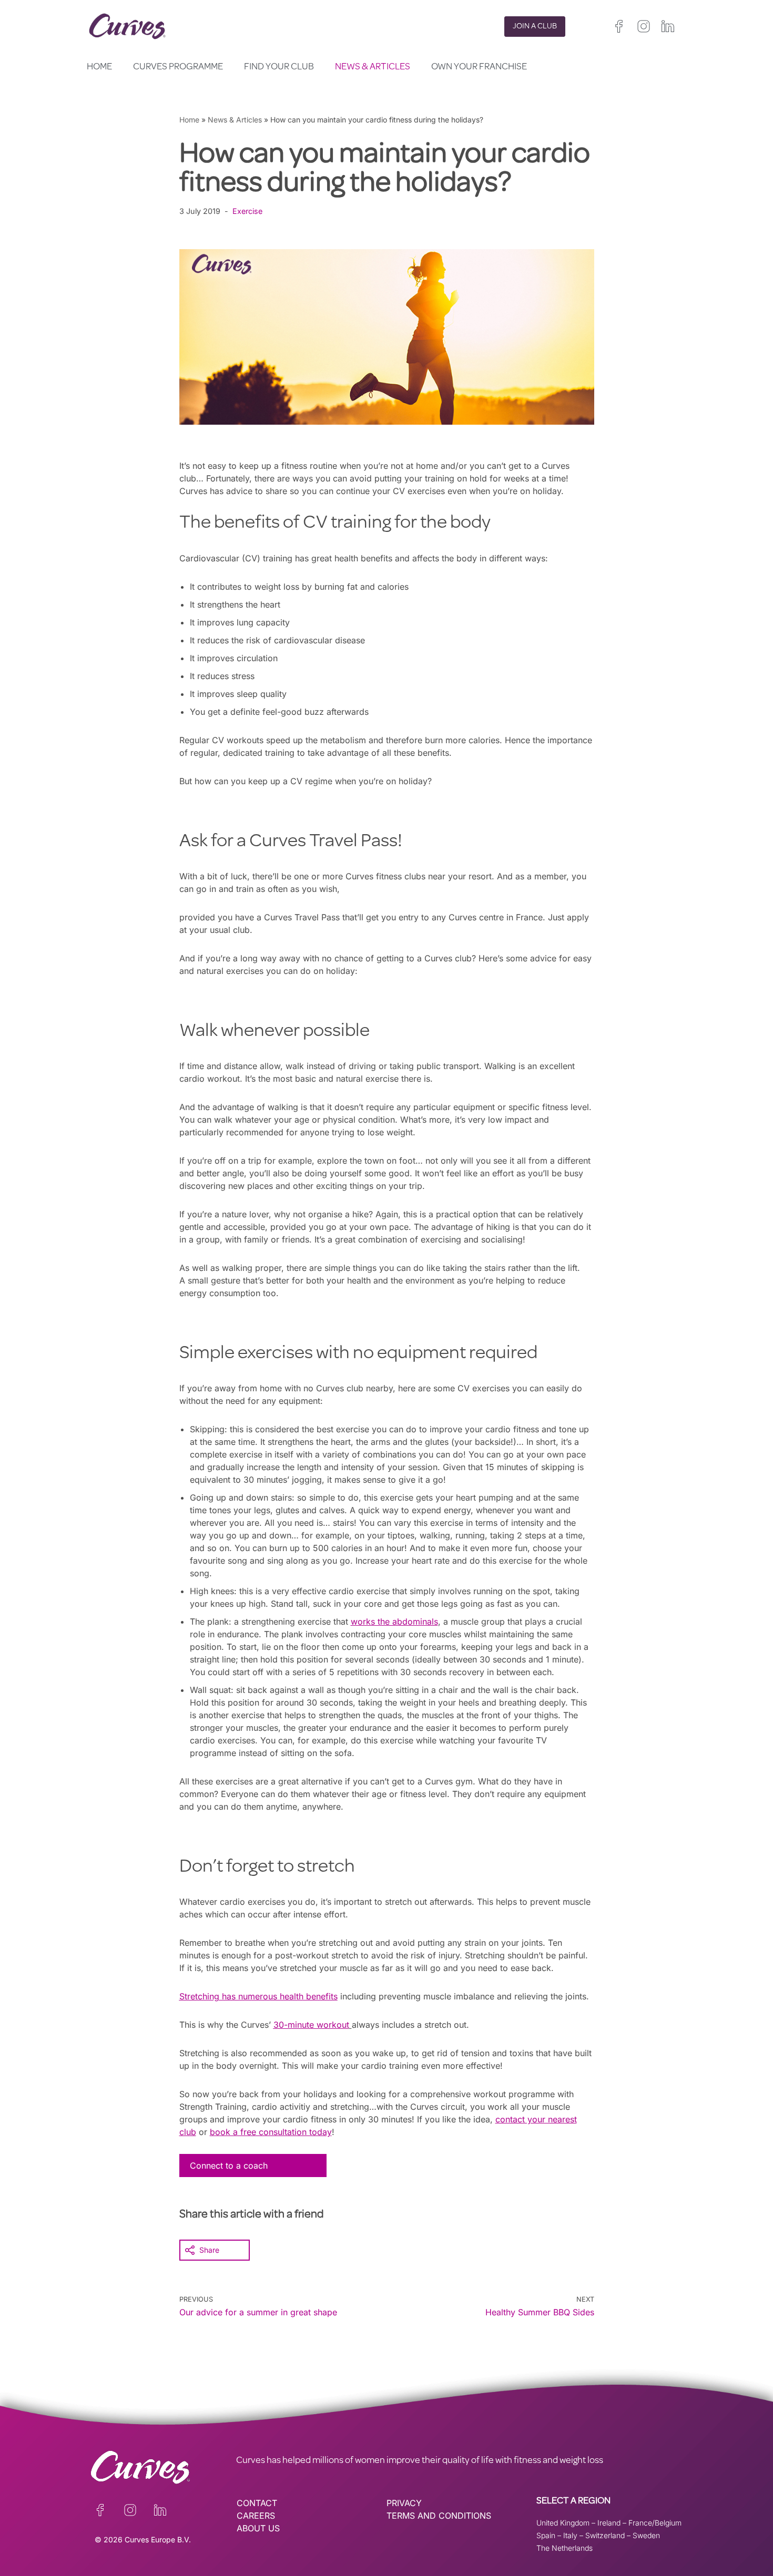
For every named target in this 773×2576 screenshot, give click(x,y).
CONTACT (257, 2503)
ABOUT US (258, 2528)
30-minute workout (311, 2025)
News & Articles (373, 67)
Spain (546, 2535)
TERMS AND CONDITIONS (439, 2516)
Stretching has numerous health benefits (258, 1996)
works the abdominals (394, 1621)
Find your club (279, 67)
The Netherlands (565, 2548)
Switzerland (605, 2535)
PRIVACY (404, 2503)
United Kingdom (563, 2523)
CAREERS (256, 2516)
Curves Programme (178, 67)
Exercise (247, 211)
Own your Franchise (479, 67)
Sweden (646, 2535)
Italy (570, 2535)
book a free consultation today (271, 2132)
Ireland (609, 2523)
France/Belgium (655, 2523)
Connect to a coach (229, 2166)
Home (99, 67)
